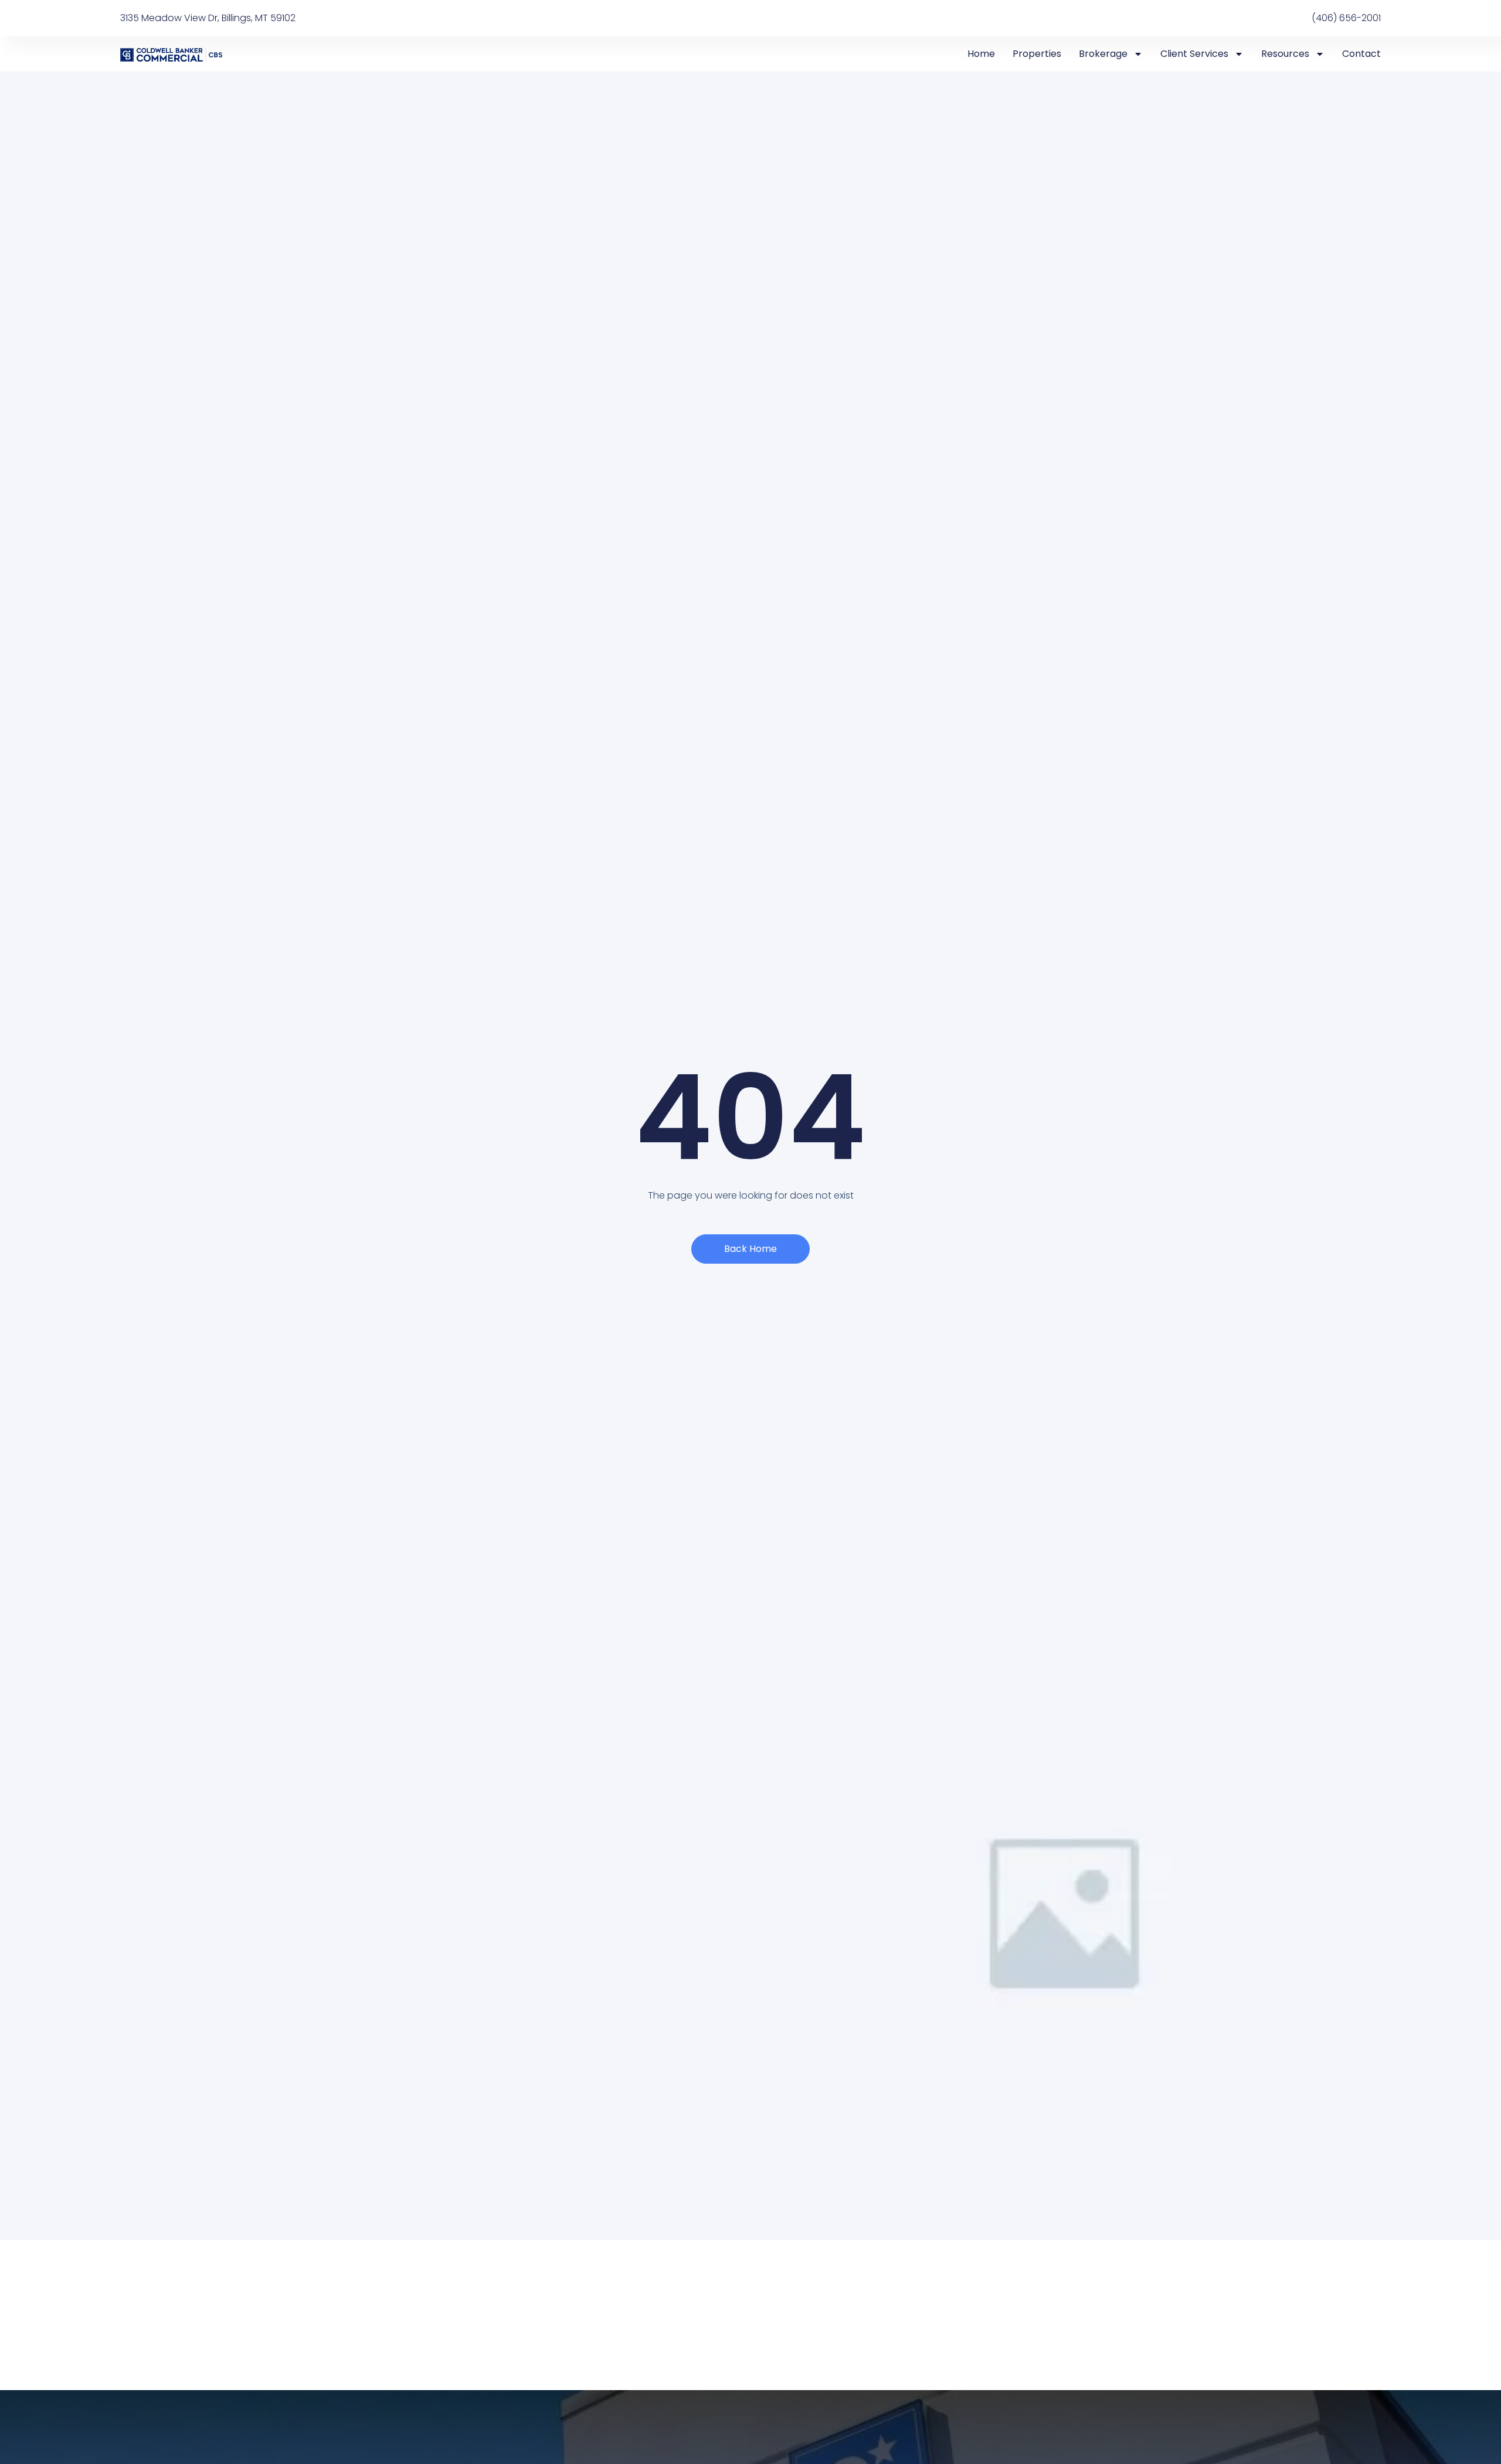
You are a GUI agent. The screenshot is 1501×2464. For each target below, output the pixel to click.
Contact (1361, 54)
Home (981, 54)
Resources (1285, 54)
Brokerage (1103, 54)
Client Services (1194, 54)
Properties (1037, 54)
